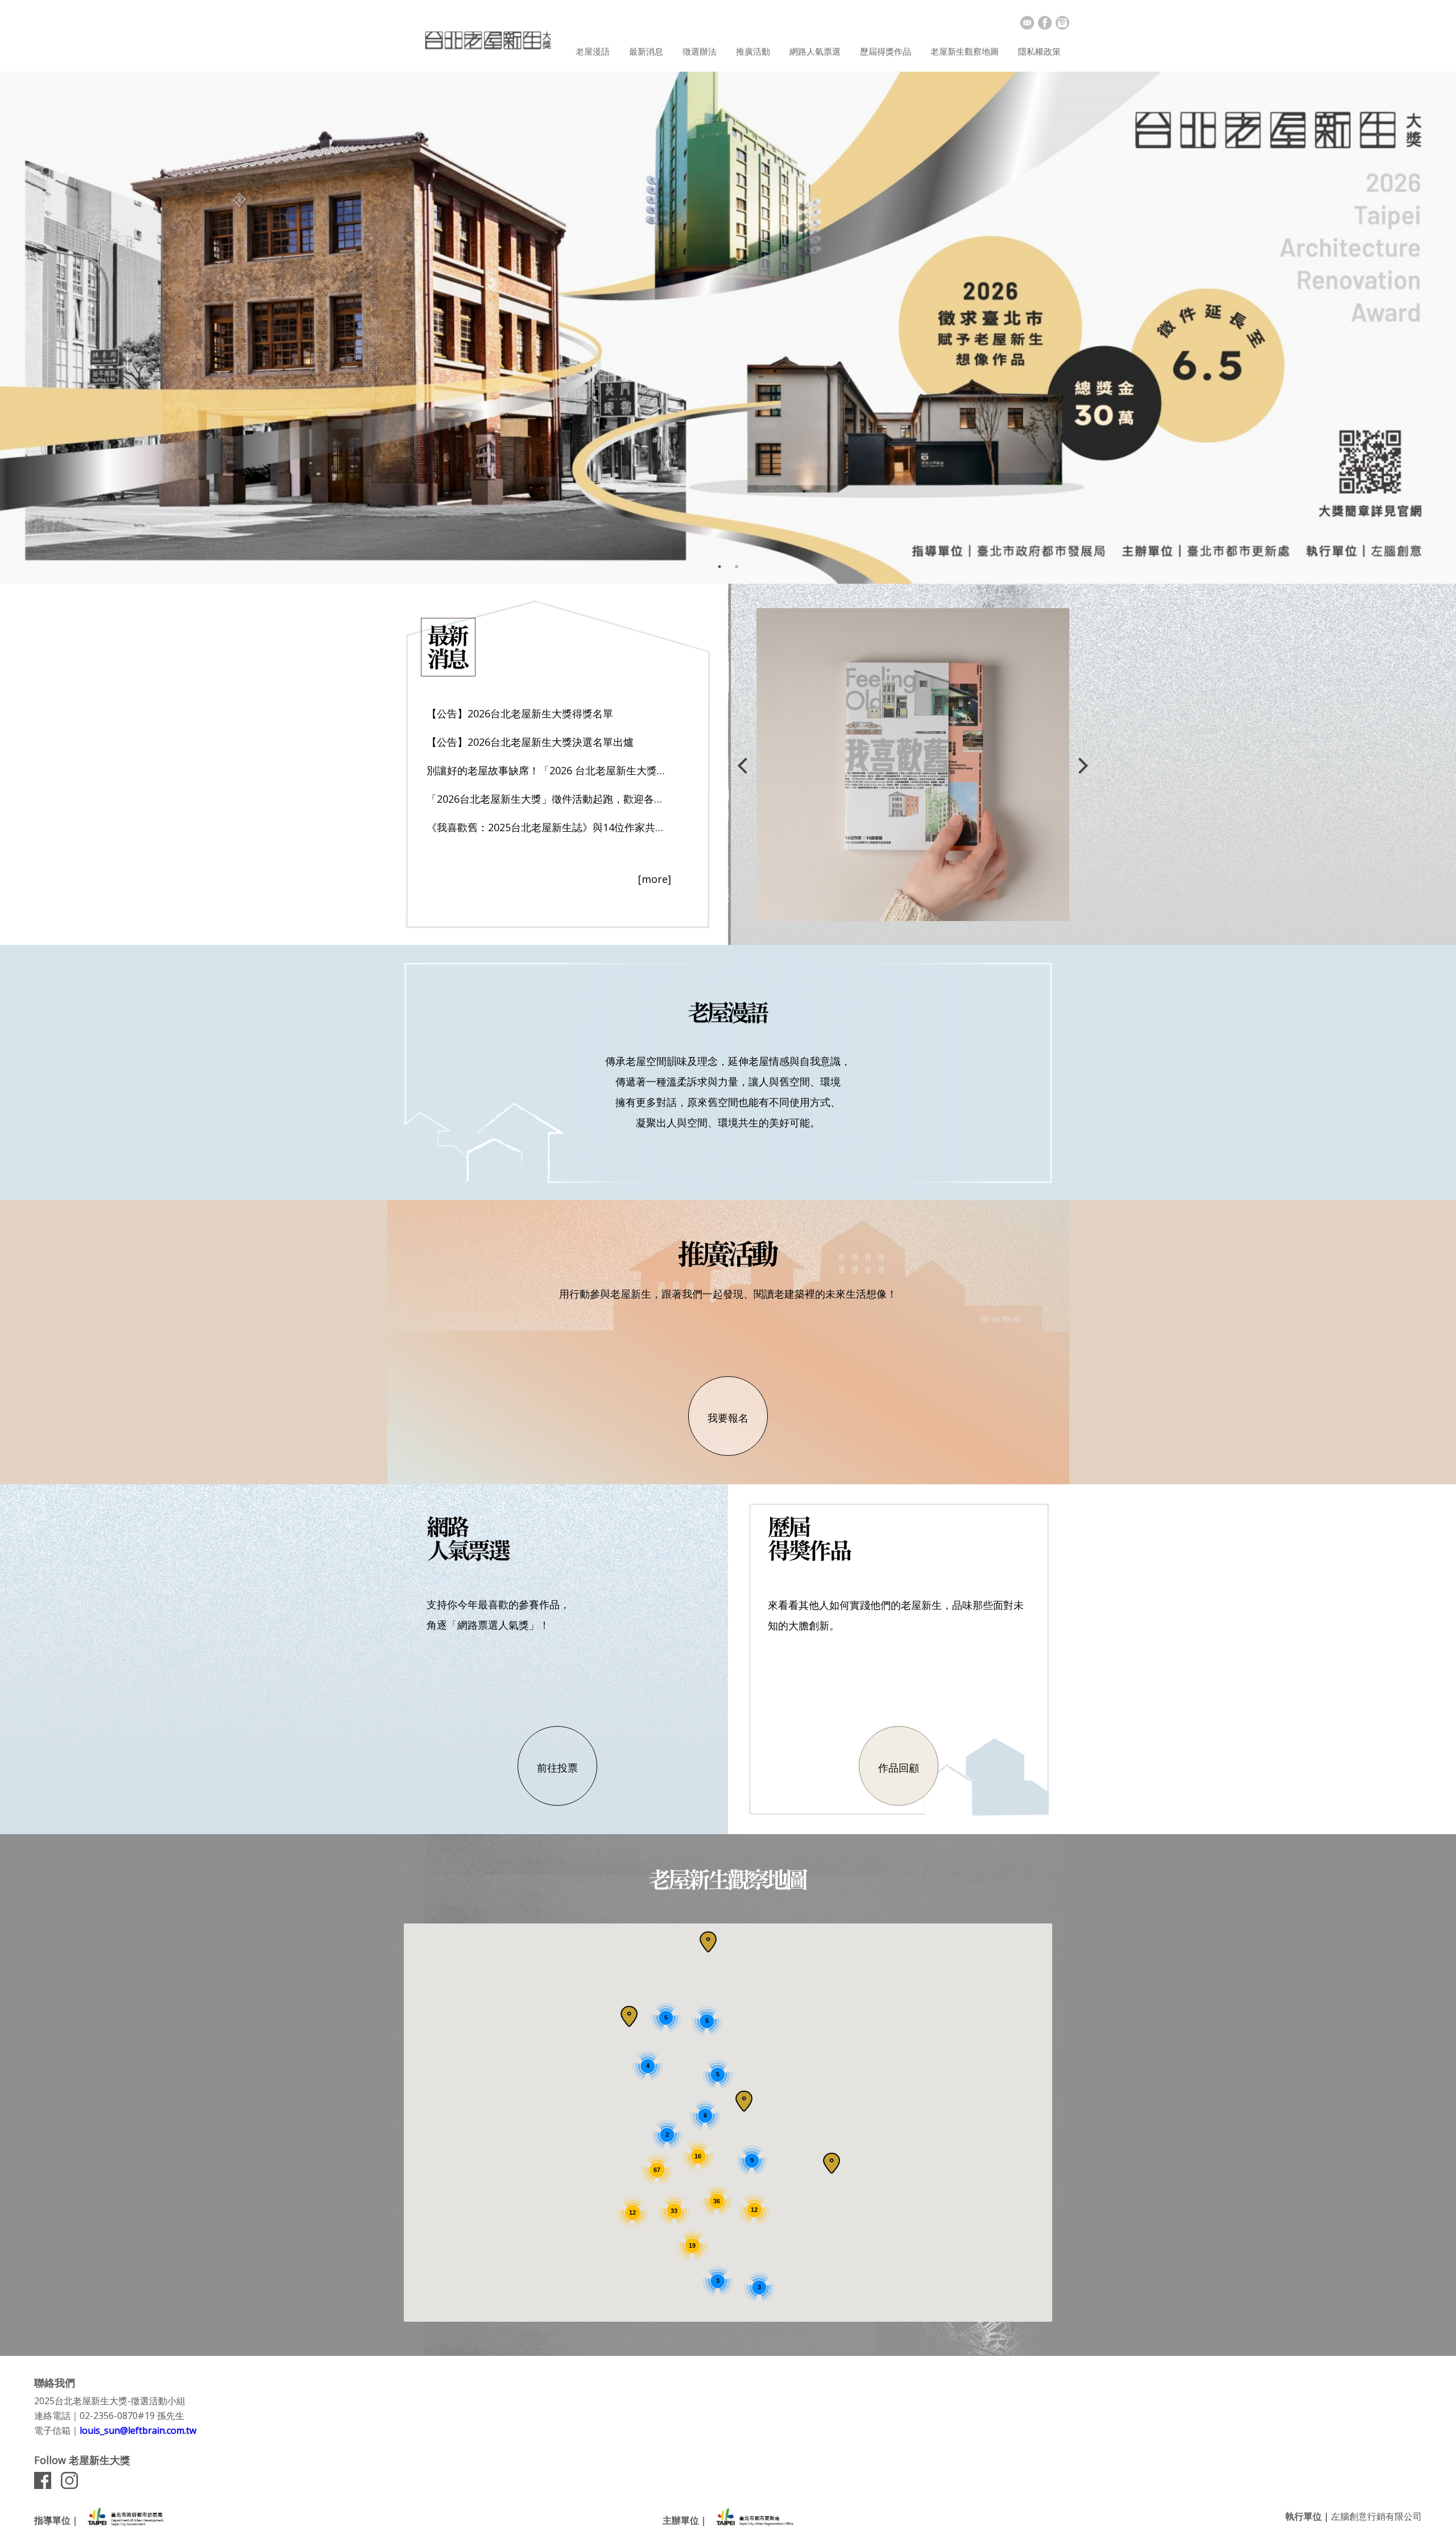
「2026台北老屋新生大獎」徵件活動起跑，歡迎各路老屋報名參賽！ (549, 799)
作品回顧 (899, 1768)
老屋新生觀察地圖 (965, 51)
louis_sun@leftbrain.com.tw (138, 2430)
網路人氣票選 (815, 51)
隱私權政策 (1039, 51)
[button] (832, 2163)
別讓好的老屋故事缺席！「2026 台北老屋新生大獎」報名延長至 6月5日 (549, 770)
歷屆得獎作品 (886, 51)
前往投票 (557, 1768)
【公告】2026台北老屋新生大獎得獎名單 (520, 713)
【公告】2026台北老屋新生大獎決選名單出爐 (530, 742)
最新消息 (646, 51)
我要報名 (728, 1418)
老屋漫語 (593, 51)
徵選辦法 (700, 51)
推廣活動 (753, 51)
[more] (655, 879)
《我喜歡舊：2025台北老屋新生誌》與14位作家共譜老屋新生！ (549, 827)
